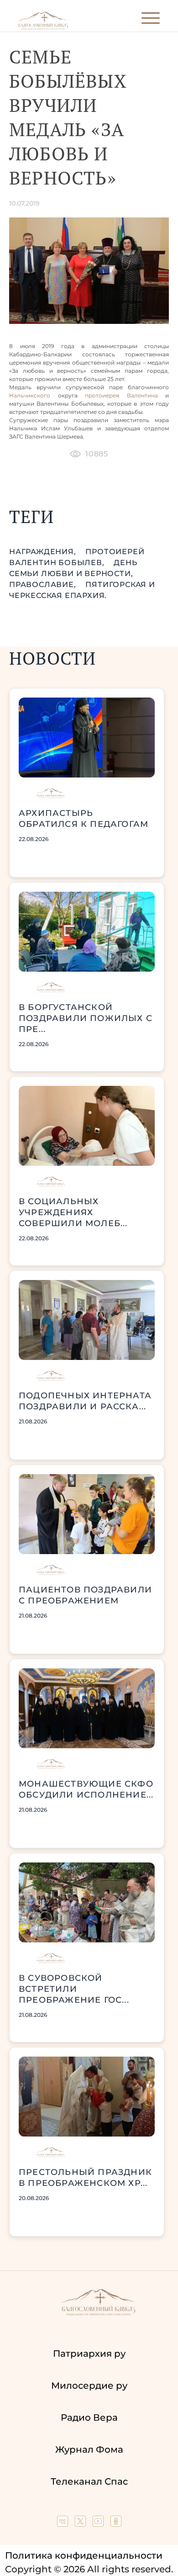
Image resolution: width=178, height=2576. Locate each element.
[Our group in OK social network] (116, 2523)
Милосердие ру (89, 2386)
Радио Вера (89, 2417)
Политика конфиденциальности (84, 2555)
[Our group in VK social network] (64, 2523)
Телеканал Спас (89, 2481)
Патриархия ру (89, 2354)
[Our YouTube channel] (99, 2523)
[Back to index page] (43, 28)
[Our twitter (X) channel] (81, 2523)
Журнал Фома (89, 2449)
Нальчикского (30, 395)
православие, (44, 584)
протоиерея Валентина (121, 395)
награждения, (44, 552)
